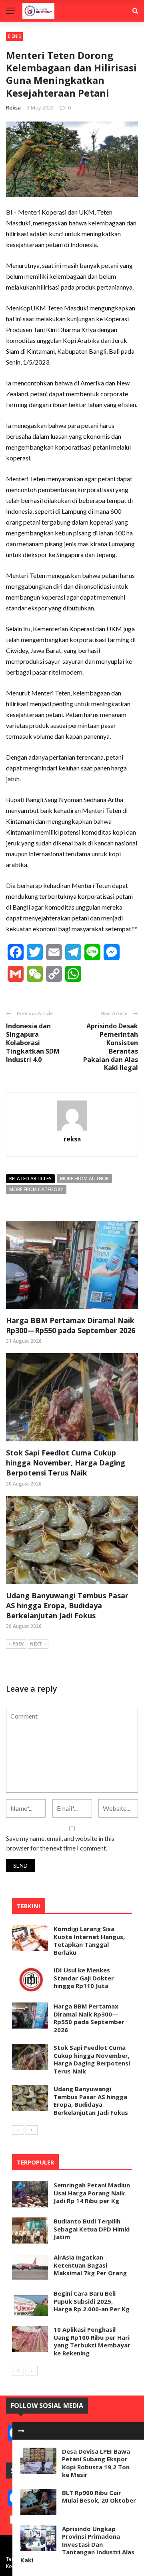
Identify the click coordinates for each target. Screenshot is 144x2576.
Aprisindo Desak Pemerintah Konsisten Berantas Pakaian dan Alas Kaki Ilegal (111, 1047)
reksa (13, 107)
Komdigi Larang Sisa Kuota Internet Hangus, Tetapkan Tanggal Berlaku (89, 1941)
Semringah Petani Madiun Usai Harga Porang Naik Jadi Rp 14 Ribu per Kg (92, 2193)
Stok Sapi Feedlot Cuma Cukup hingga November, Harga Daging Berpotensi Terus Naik (66, 1463)
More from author (84, 1179)
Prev (18, 1644)
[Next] (32, 2130)
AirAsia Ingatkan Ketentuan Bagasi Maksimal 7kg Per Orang (90, 2265)
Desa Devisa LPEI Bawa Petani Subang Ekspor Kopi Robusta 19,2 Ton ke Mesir (96, 2463)
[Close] (21, 2431)
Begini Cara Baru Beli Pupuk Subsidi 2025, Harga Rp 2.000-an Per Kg (92, 2301)
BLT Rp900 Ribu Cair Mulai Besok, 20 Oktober (99, 2497)
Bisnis (14, 36)
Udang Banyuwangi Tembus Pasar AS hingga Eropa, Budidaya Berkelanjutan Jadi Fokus (67, 1605)
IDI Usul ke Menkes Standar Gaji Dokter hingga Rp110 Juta (84, 1978)
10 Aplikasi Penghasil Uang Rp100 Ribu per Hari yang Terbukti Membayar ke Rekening (92, 2341)
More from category (36, 1189)
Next (36, 1644)
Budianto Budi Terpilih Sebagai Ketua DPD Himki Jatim (92, 2229)
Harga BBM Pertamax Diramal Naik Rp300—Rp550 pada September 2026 (71, 1325)
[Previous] (18, 2130)
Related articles (30, 1179)
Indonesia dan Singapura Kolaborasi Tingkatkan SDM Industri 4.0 (33, 1043)
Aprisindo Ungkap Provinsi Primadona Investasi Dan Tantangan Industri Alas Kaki (77, 2544)
